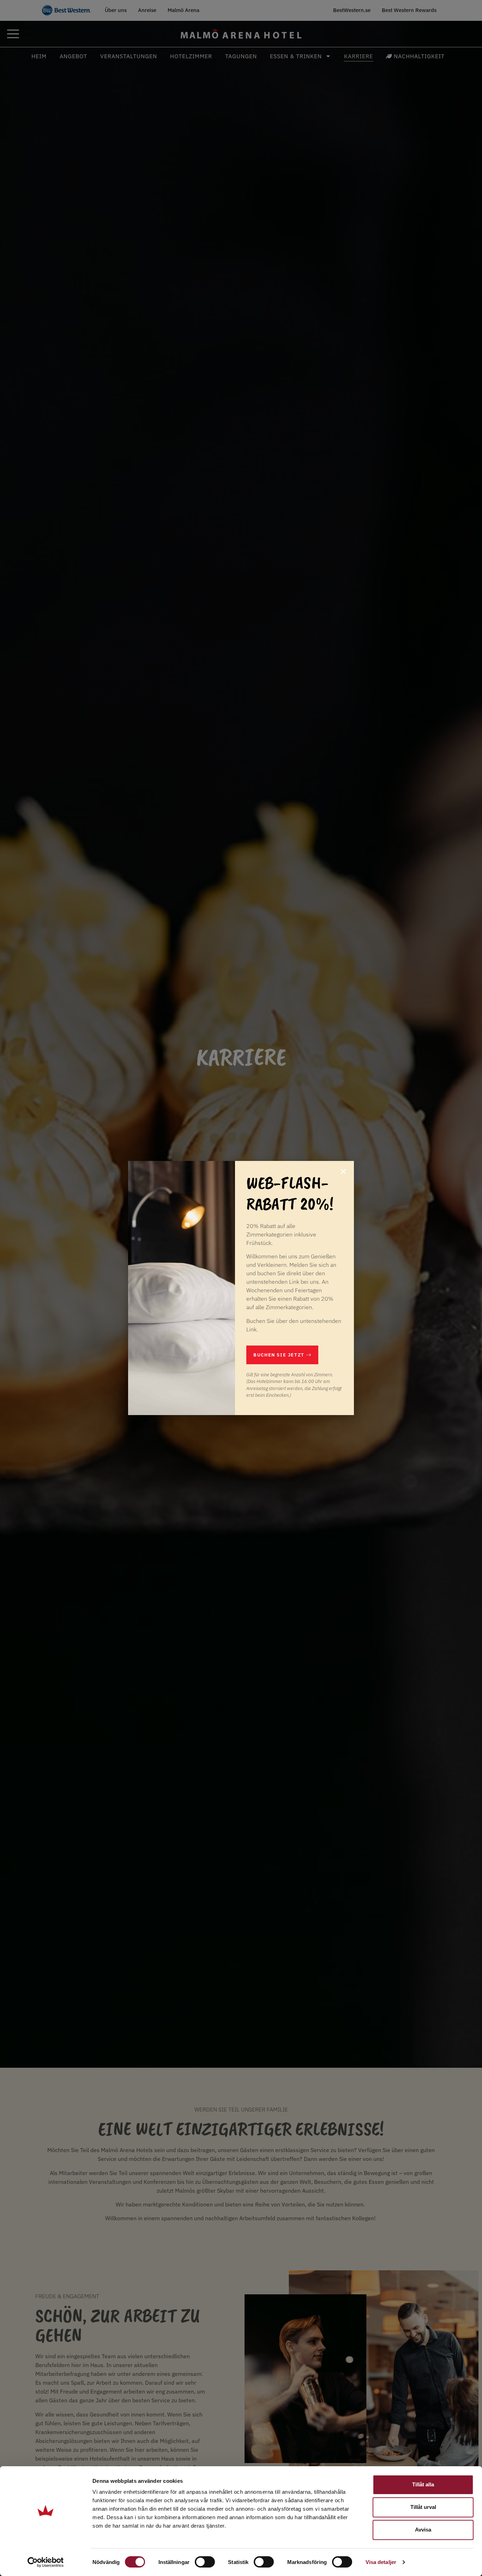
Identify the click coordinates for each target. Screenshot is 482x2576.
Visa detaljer (381, 2562)
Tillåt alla (423, 2484)
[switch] (205, 2562)
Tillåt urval (423, 2507)
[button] (343, 1172)
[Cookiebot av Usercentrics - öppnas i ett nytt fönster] (46, 2562)
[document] (241, 1288)
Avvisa (423, 2530)
